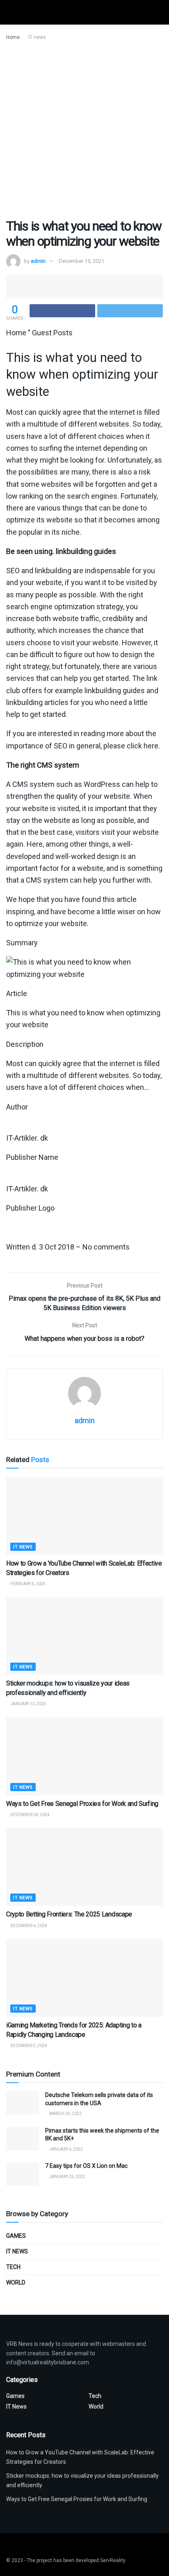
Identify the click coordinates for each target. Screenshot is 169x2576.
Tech (13, 2267)
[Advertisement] (84, 130)
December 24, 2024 (30, 1815)
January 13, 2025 (28, 1704)
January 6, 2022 (66, 2149)
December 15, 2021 (81, 261)
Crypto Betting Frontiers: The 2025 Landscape (69, 1914)
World (16, 2282)
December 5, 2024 (28, 2046)
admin (38, 261)
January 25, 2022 (67, 2177)
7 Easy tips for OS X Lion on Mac (86, 2166)
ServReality (113, 2560)
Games (16, 2236)
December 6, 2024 (28, 1926)
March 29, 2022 (65, 2114)
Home (13, 37)
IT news (37, 37)
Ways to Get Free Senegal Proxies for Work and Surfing (82, 1804)
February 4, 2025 (27, 1584)
